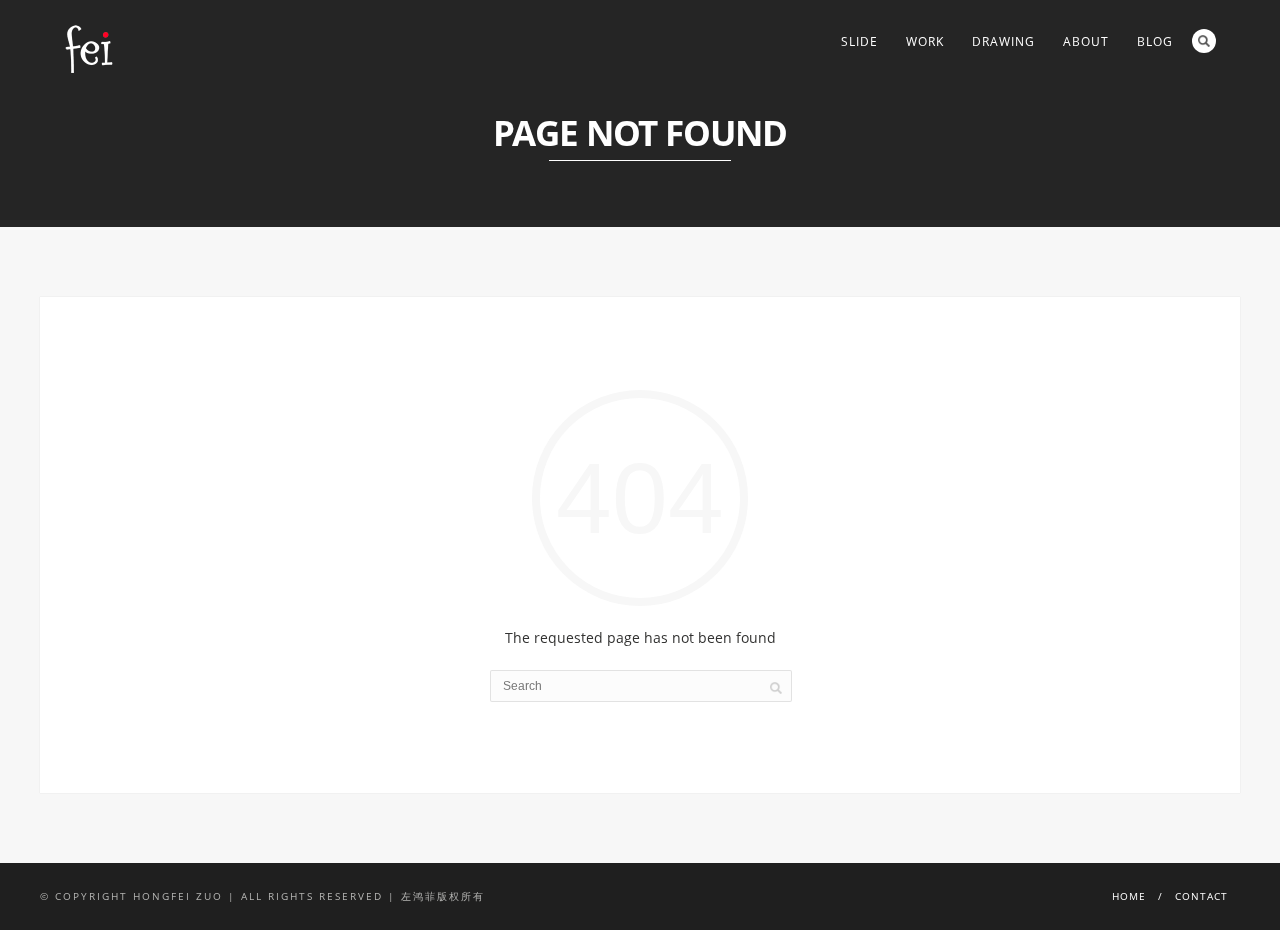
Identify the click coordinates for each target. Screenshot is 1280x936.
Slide (859, 41)
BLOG (1155, 41)
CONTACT (1201, 896)
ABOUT (1086, 41)
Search (1204, 41)
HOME (1129, 896)
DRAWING (1003, 41)
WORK (925, 41)
